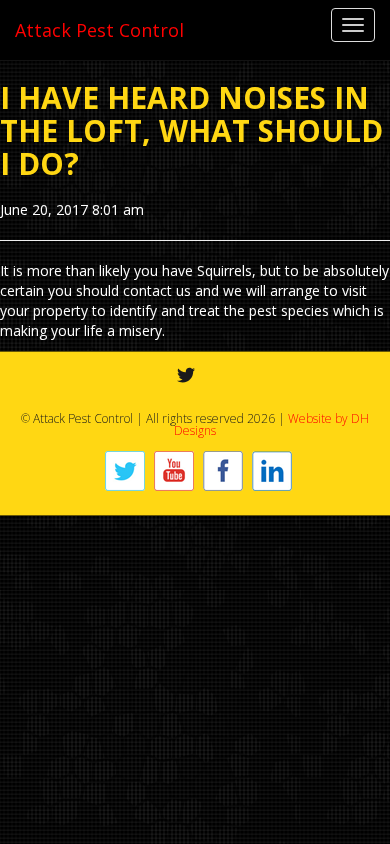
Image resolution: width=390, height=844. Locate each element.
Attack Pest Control (99, 30)
